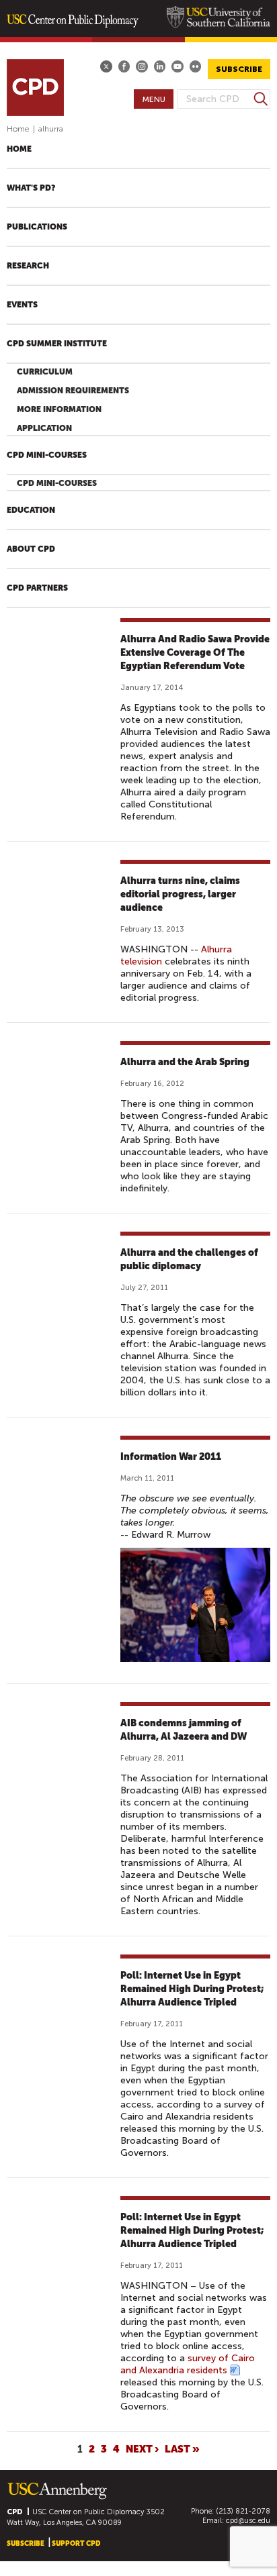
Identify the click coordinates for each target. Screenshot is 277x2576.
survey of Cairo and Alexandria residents (188, 2364)
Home (18, 129)
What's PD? (31, 188)
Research (28, 266)
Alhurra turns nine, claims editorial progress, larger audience (180, 894)
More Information (59, 409)
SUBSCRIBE (239, 69)
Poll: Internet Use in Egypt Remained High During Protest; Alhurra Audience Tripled (192, 1989)
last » (182, 2449)
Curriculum (45, 372)
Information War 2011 (171, 1456)
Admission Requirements (73, 391)
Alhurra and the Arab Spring (185, 1062)
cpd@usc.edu (248, 2521)
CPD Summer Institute (57, 344)
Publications (37, 227)
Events (22, 305)
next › (142, 2449)
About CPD (31, 549)
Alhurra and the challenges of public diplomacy (189, 1259)
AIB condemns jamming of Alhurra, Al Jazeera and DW (184, 1730)
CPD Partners (37, 588)
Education (31, 510)
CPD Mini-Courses (47, 455)
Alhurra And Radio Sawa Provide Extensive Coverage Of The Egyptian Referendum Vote (195, 652)
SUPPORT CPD (76, 2543)
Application (44, 428)
